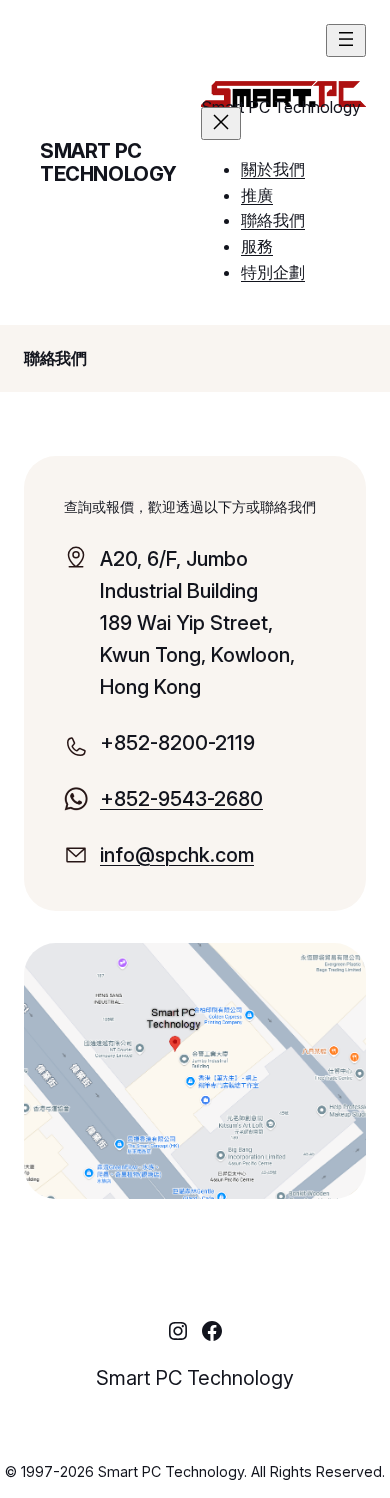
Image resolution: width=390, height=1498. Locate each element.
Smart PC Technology (108, 162)
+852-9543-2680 (181, 799)
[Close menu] (221, 123)
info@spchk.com (177, 855)
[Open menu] (346, 40)
